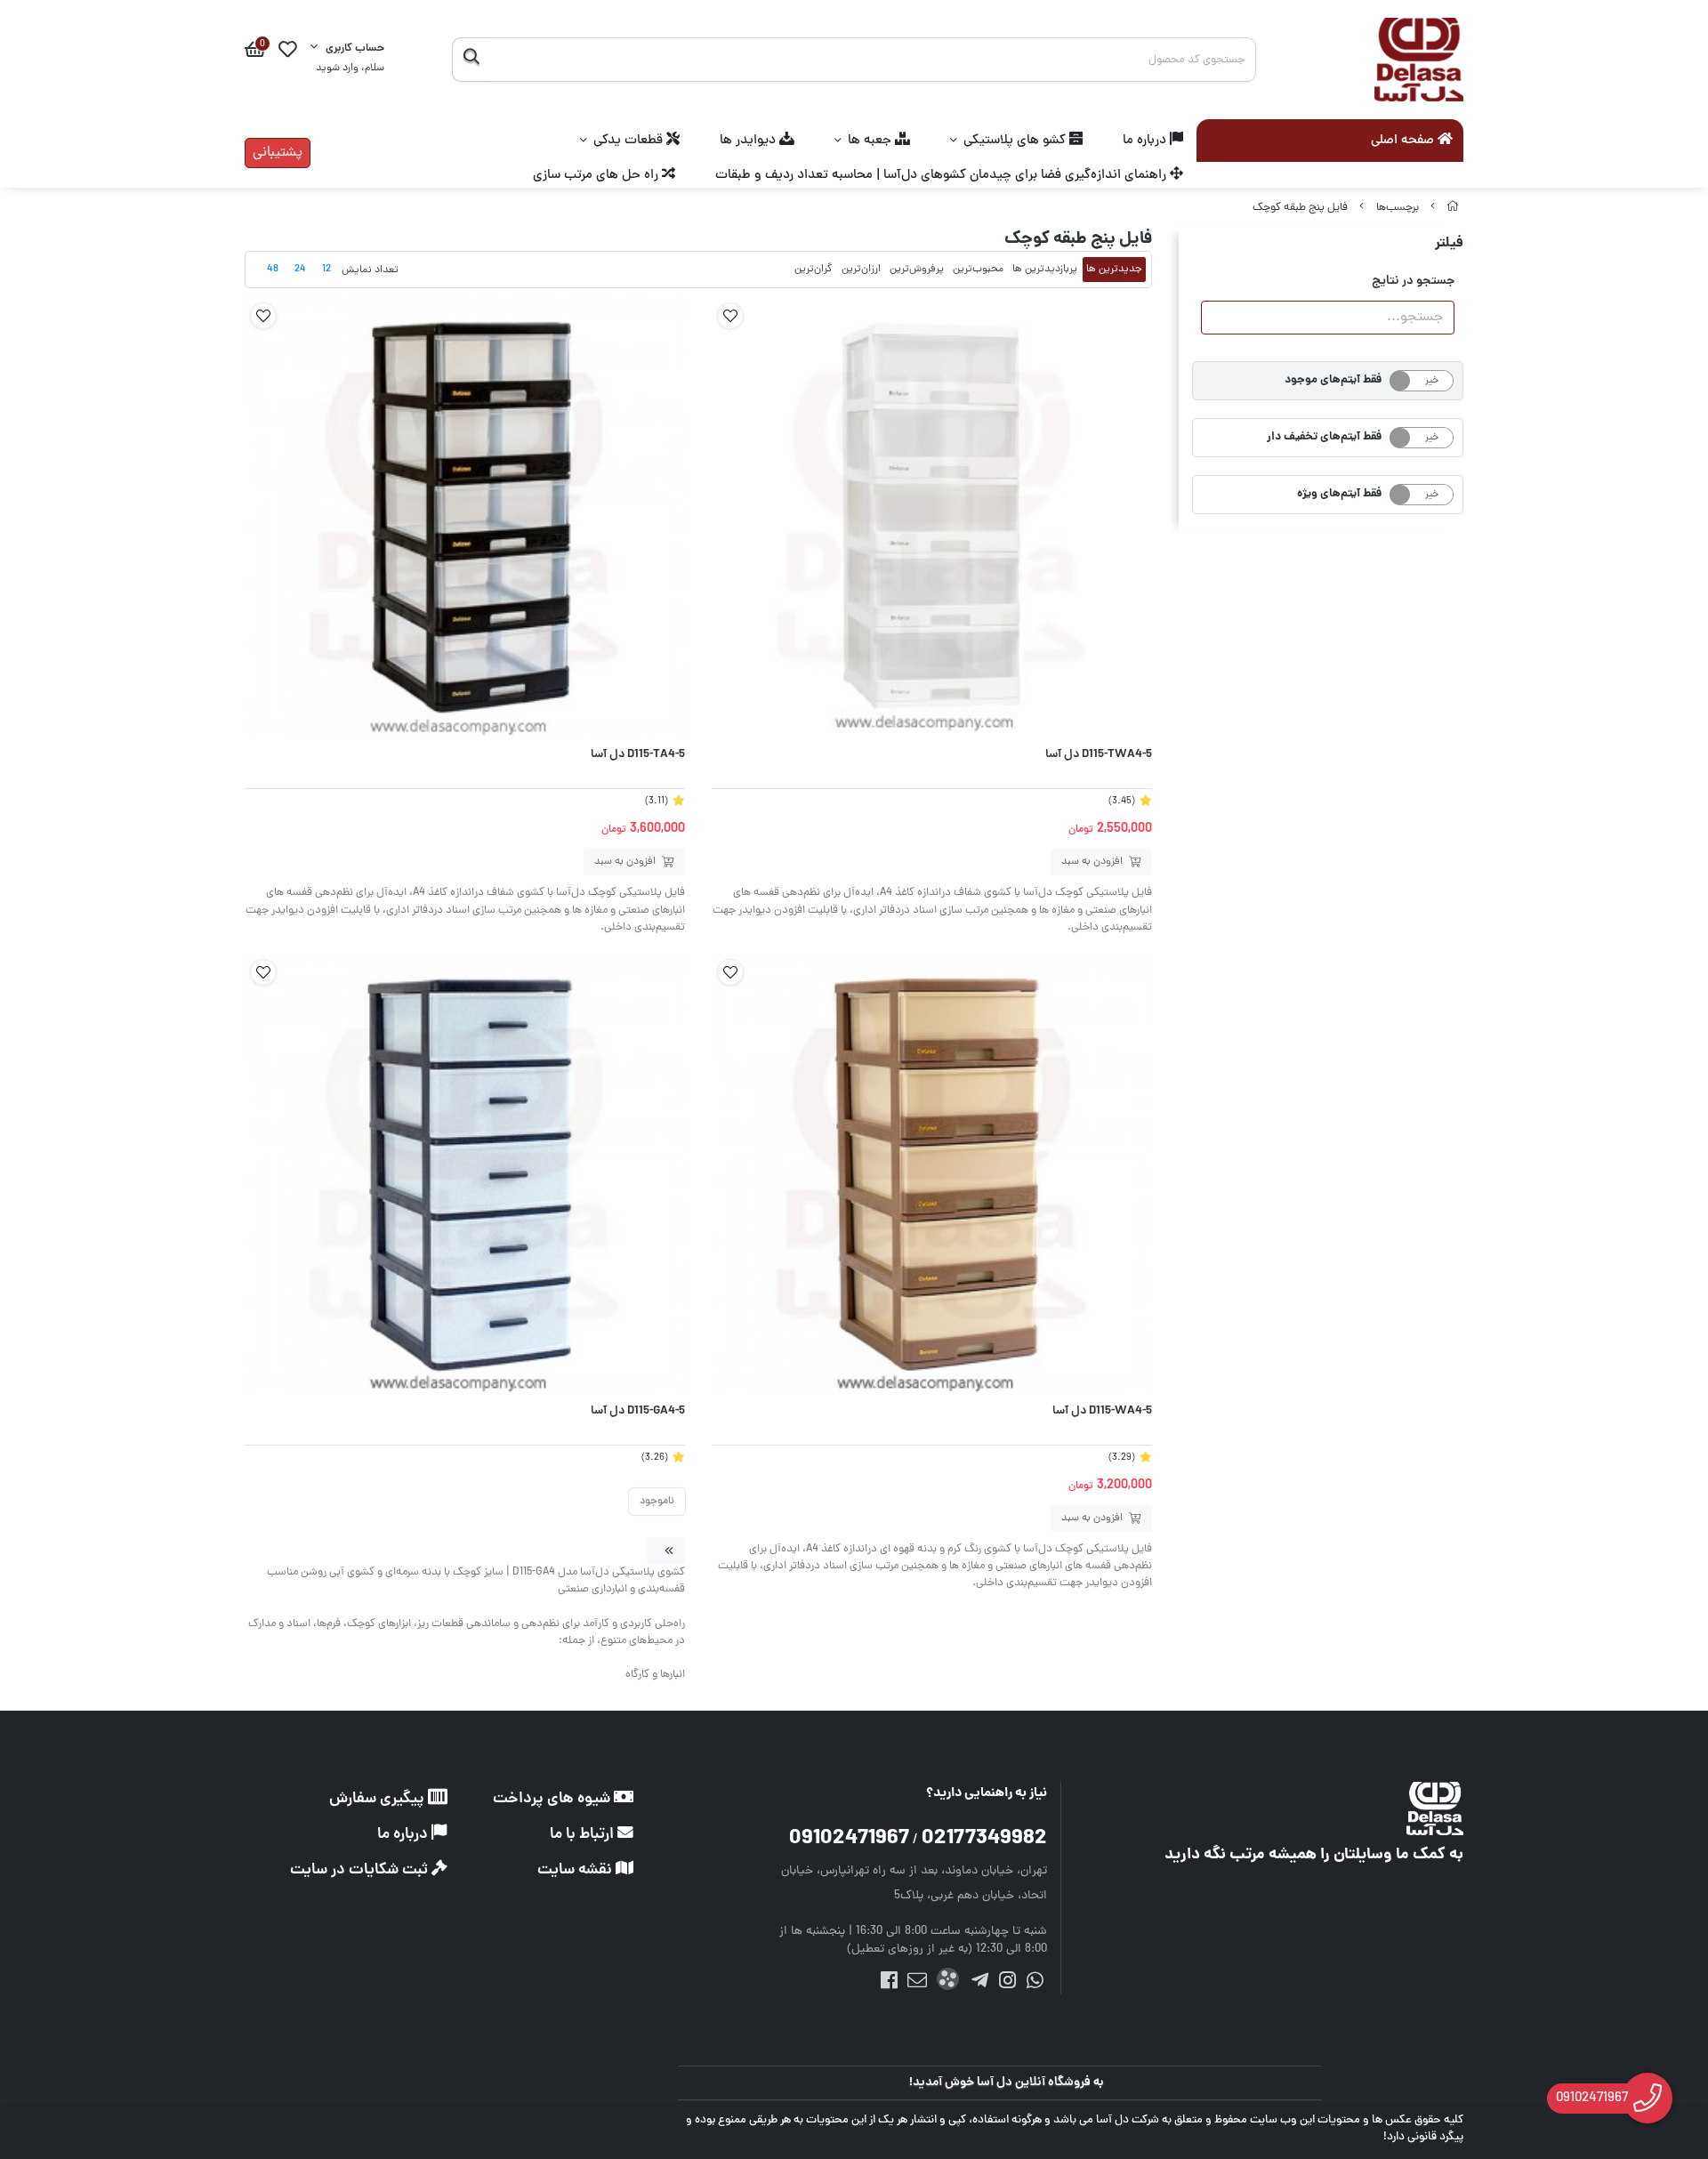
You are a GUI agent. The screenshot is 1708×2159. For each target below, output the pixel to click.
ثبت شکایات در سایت (361, 1870)
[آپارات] (948, 1983)
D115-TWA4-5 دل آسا (1099, 755)
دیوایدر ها (749, 141)
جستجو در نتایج (1413, 281)
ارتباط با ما (584, 1835)
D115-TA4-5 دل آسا (638, 755)
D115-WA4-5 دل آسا (1102, 1412)
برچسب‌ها (1398, 208)
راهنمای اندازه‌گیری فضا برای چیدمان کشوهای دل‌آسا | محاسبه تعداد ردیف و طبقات (943, 176)
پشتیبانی (278, 153)
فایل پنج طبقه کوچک (1300, 208)
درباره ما (1146, 141)
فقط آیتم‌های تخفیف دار (1324, 437)
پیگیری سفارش (379, 1799)
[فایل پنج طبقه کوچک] (1308, 1809)
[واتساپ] (1035, 1983)
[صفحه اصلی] (1453, 208)
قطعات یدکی (630, 141)
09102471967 (849, 1839)
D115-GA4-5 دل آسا (638, 1412)
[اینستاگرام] (1007, 1983)
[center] (471, 60)
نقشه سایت (576, 1870)
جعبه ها (871, 141)
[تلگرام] (979, 1983)
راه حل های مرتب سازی (597, 176)
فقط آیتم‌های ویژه (1339, 494)
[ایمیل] (917, 1983)
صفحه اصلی (1404, 141)
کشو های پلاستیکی (1016, 141)
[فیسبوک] (889, 1983)
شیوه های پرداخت (553, 1799)
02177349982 (984, 1839)
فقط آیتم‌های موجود (1333, 380)
